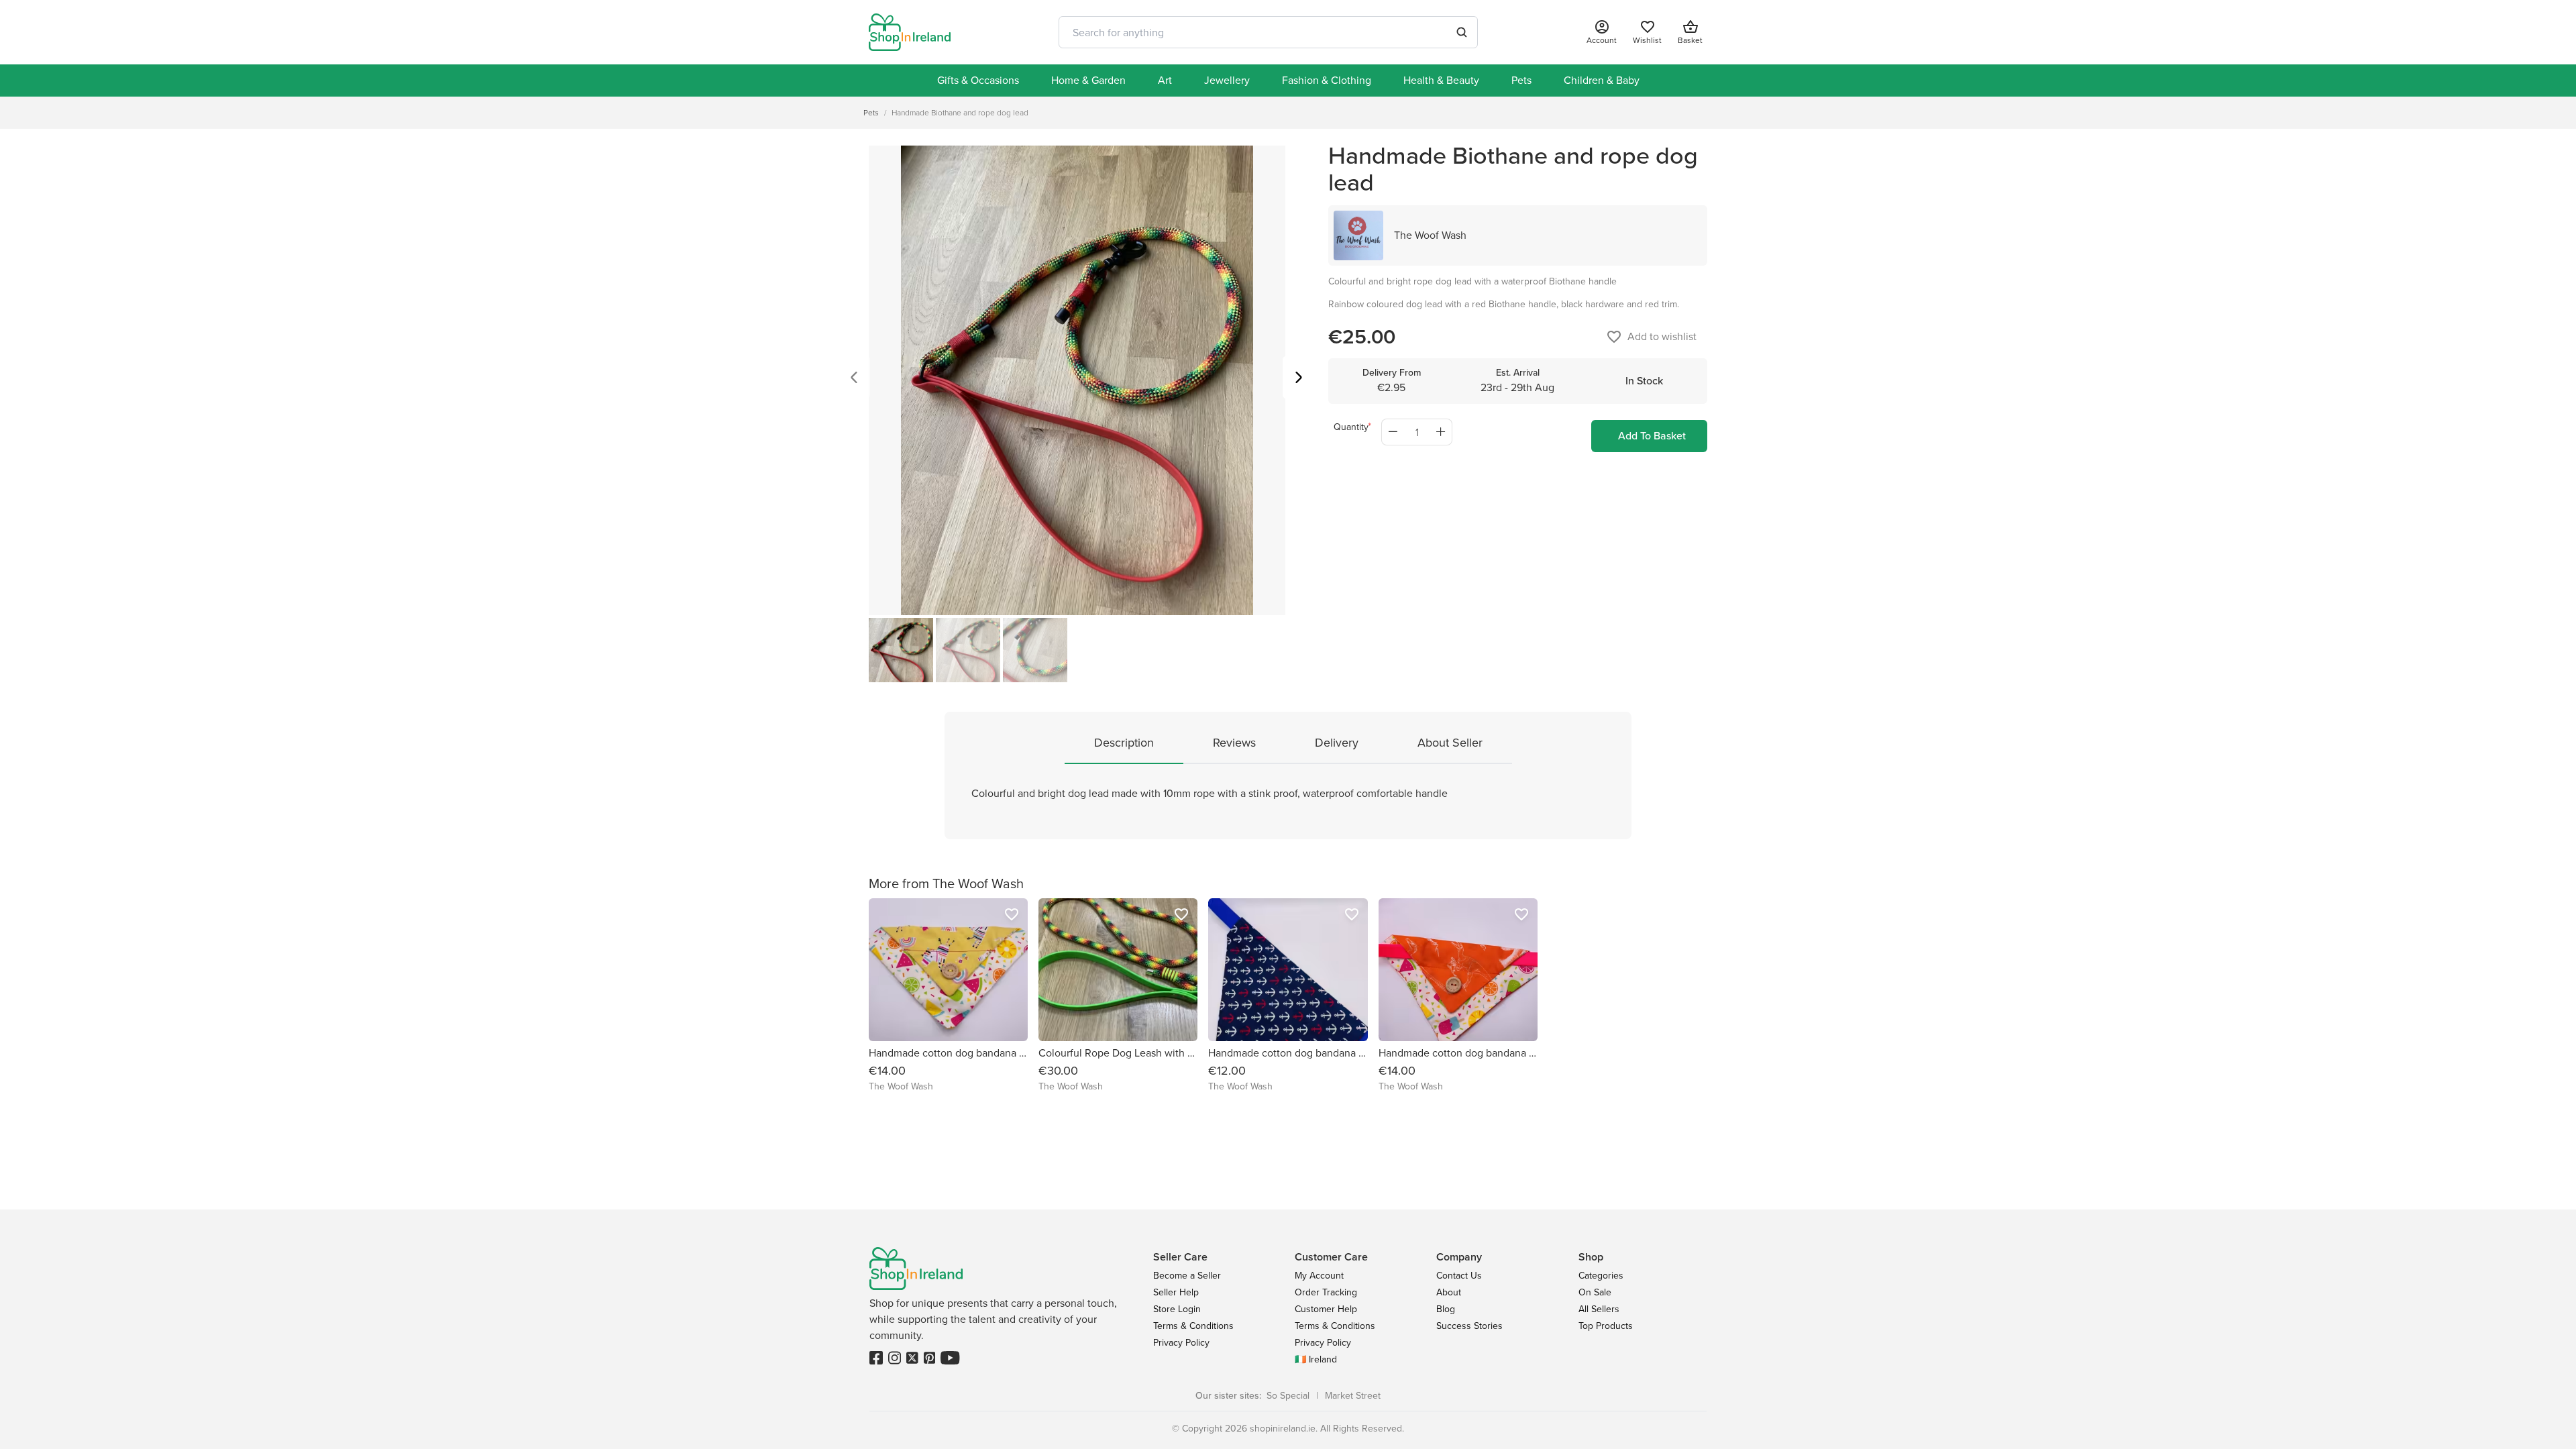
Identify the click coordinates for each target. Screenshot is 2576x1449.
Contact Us (1459, 1276)
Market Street (1353, 1396)
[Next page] (1299, 379)
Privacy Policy (1181, 1343)
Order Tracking (1326, 1292)
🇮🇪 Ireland (1316, 1359)
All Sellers (1599, 1309)
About (1449, 1292)
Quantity (1351, 427)
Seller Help (1176, 1292)
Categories (1601, 1276)
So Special (1288, 1396)
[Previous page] (854, 379)
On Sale (1595, 1292)
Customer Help (1326, 1309)
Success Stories (1469, 1326)
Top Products (1606, 1326)
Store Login (1177, 1309)
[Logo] (910, 32)
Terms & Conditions (1193, 1326)
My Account (1319, 1276)
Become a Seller (1187, 1276)
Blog (1446, 1309)
